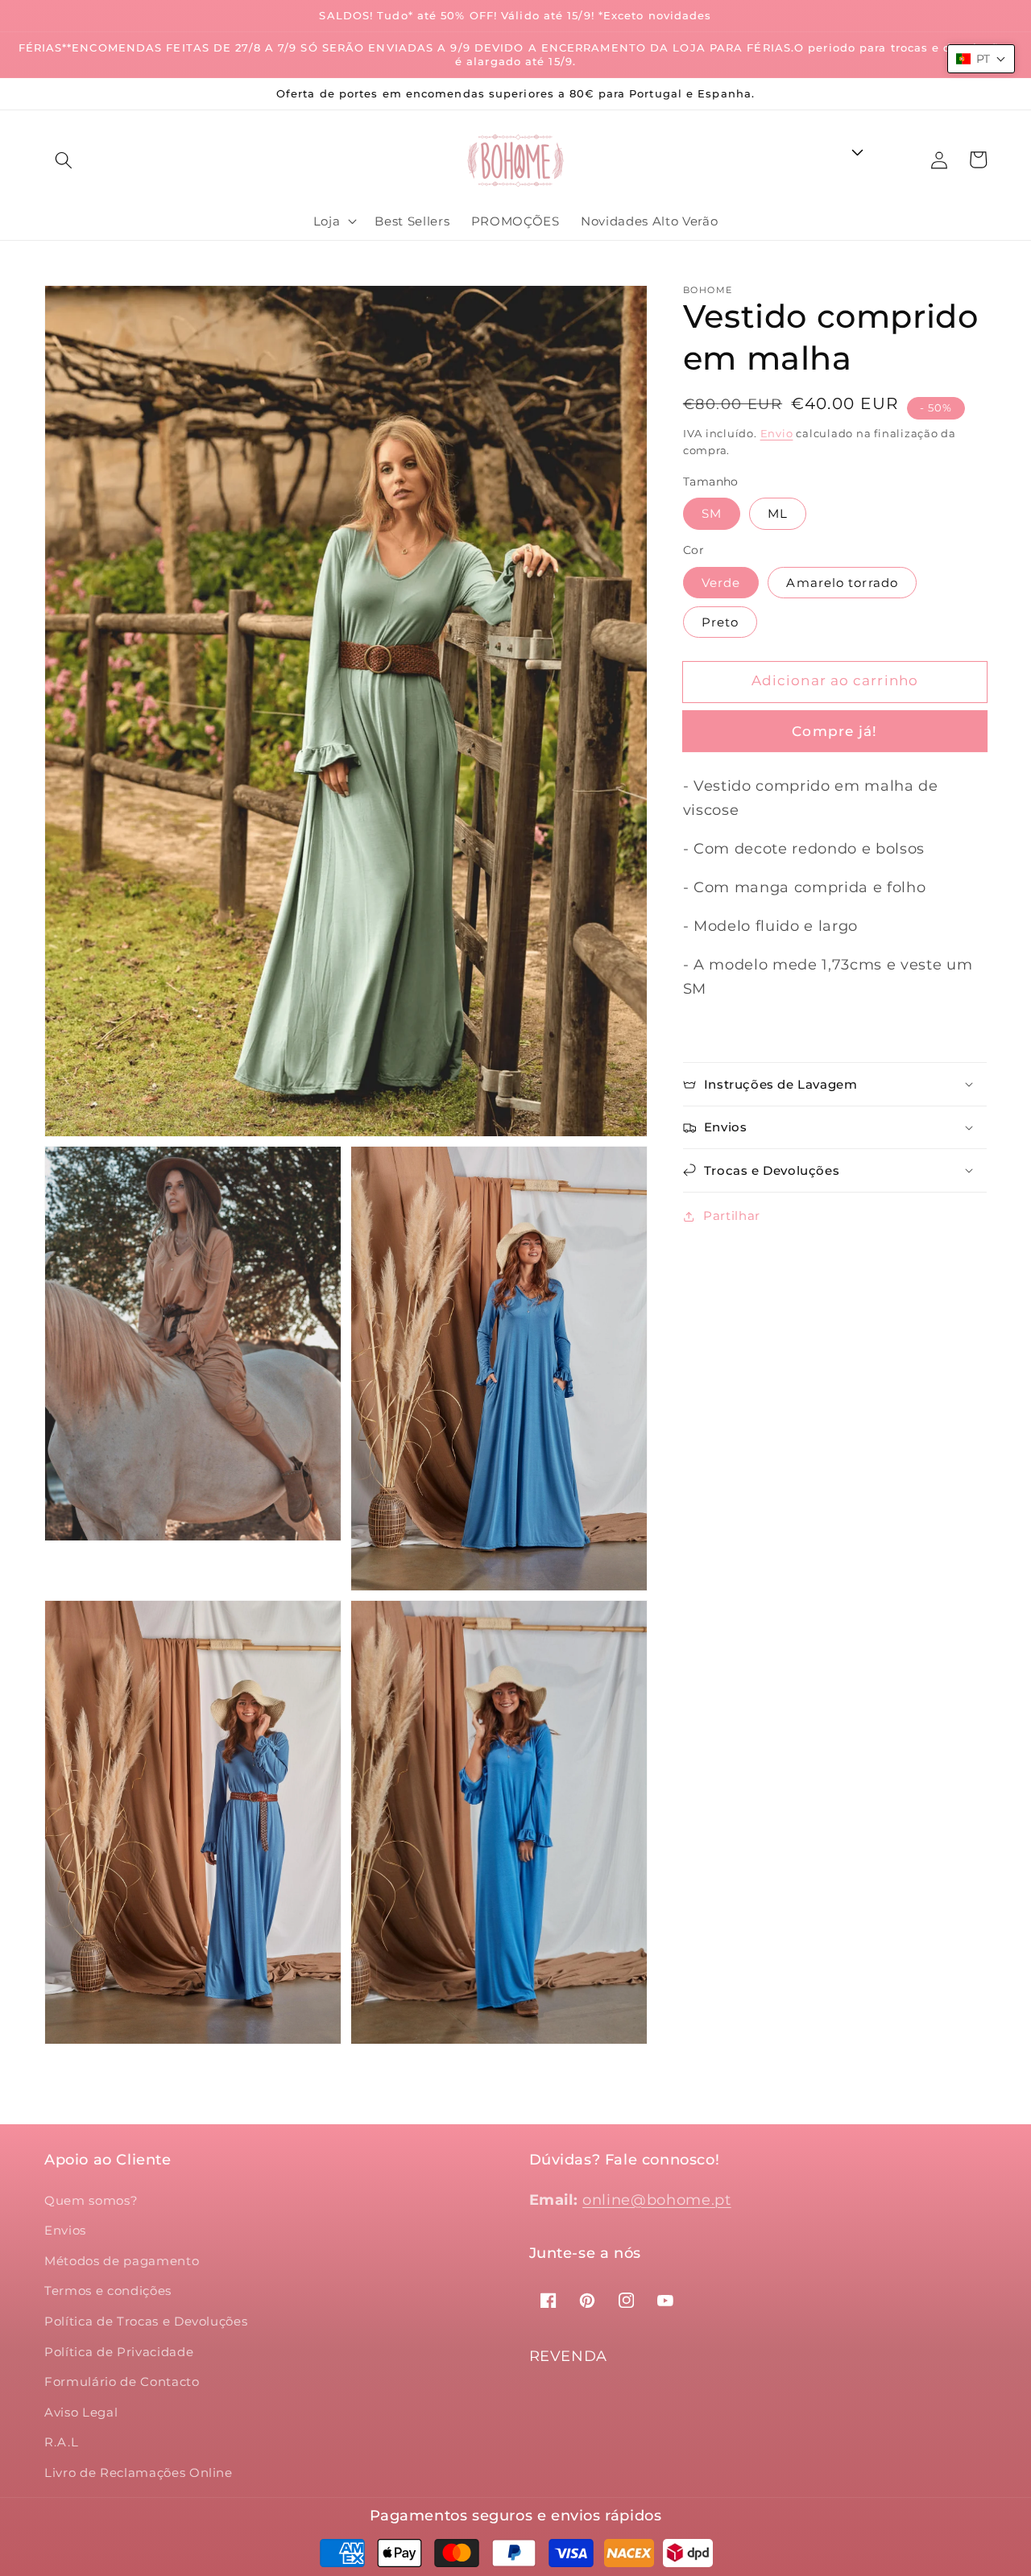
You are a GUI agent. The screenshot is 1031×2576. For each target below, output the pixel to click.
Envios (65, 2230)
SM (712, 513)
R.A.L (61, 2442)
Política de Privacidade (119, 2352)
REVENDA (569, 2356)
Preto (720, 622)
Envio (777, 433)
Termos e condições (108, 2291)
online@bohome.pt (657, 2200)
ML (778, 513)
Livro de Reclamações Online (139, 2473)
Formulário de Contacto (122, 2382)
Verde (721, 583)
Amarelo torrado (842, 583)
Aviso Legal (81, 2412)
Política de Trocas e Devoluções (146, 2321)
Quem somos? (91, 2200)
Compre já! (834, 731)
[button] (64, 160)
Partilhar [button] (732, 1216)
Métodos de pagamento (122, 2261)
